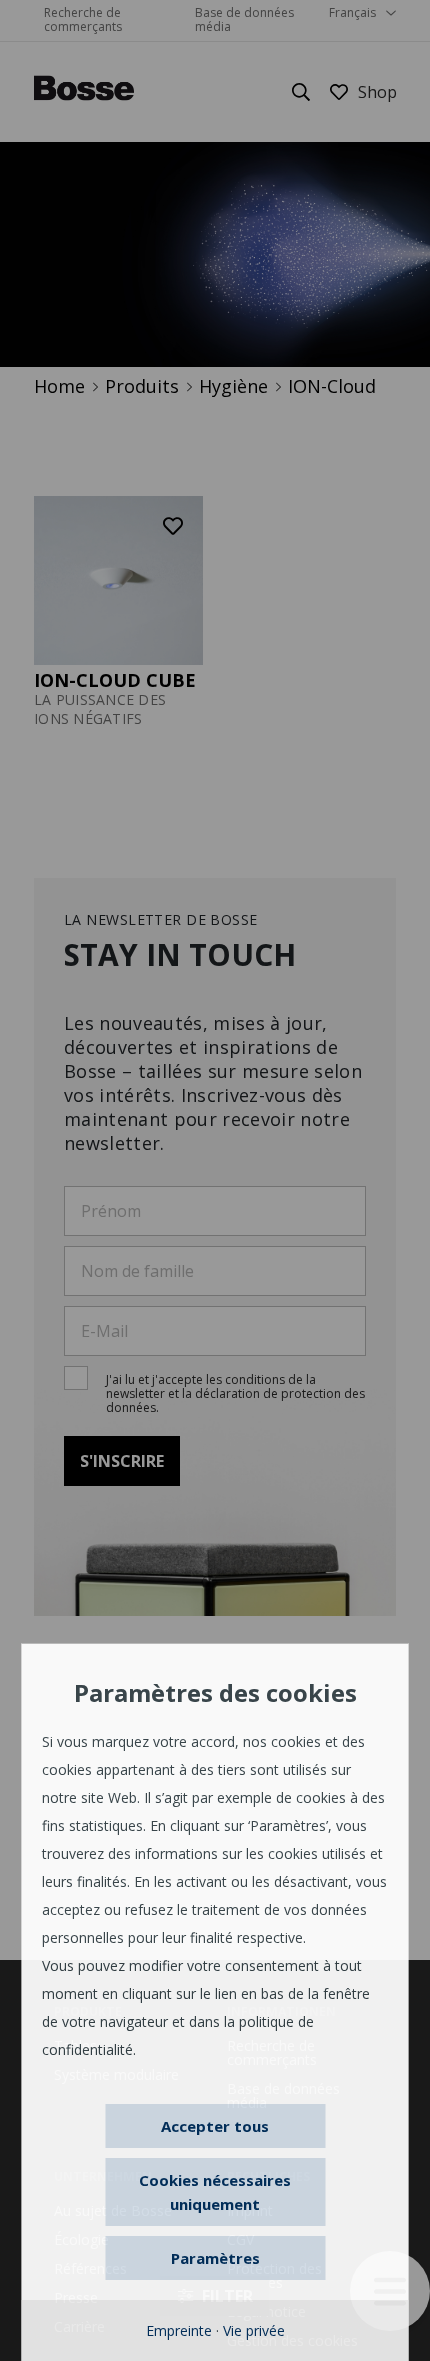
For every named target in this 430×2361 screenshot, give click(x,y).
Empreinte (179, 2330)
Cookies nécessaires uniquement (215, 2192)
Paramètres (215, 2258)
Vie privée (254, 2330)
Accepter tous (215, 2126)
